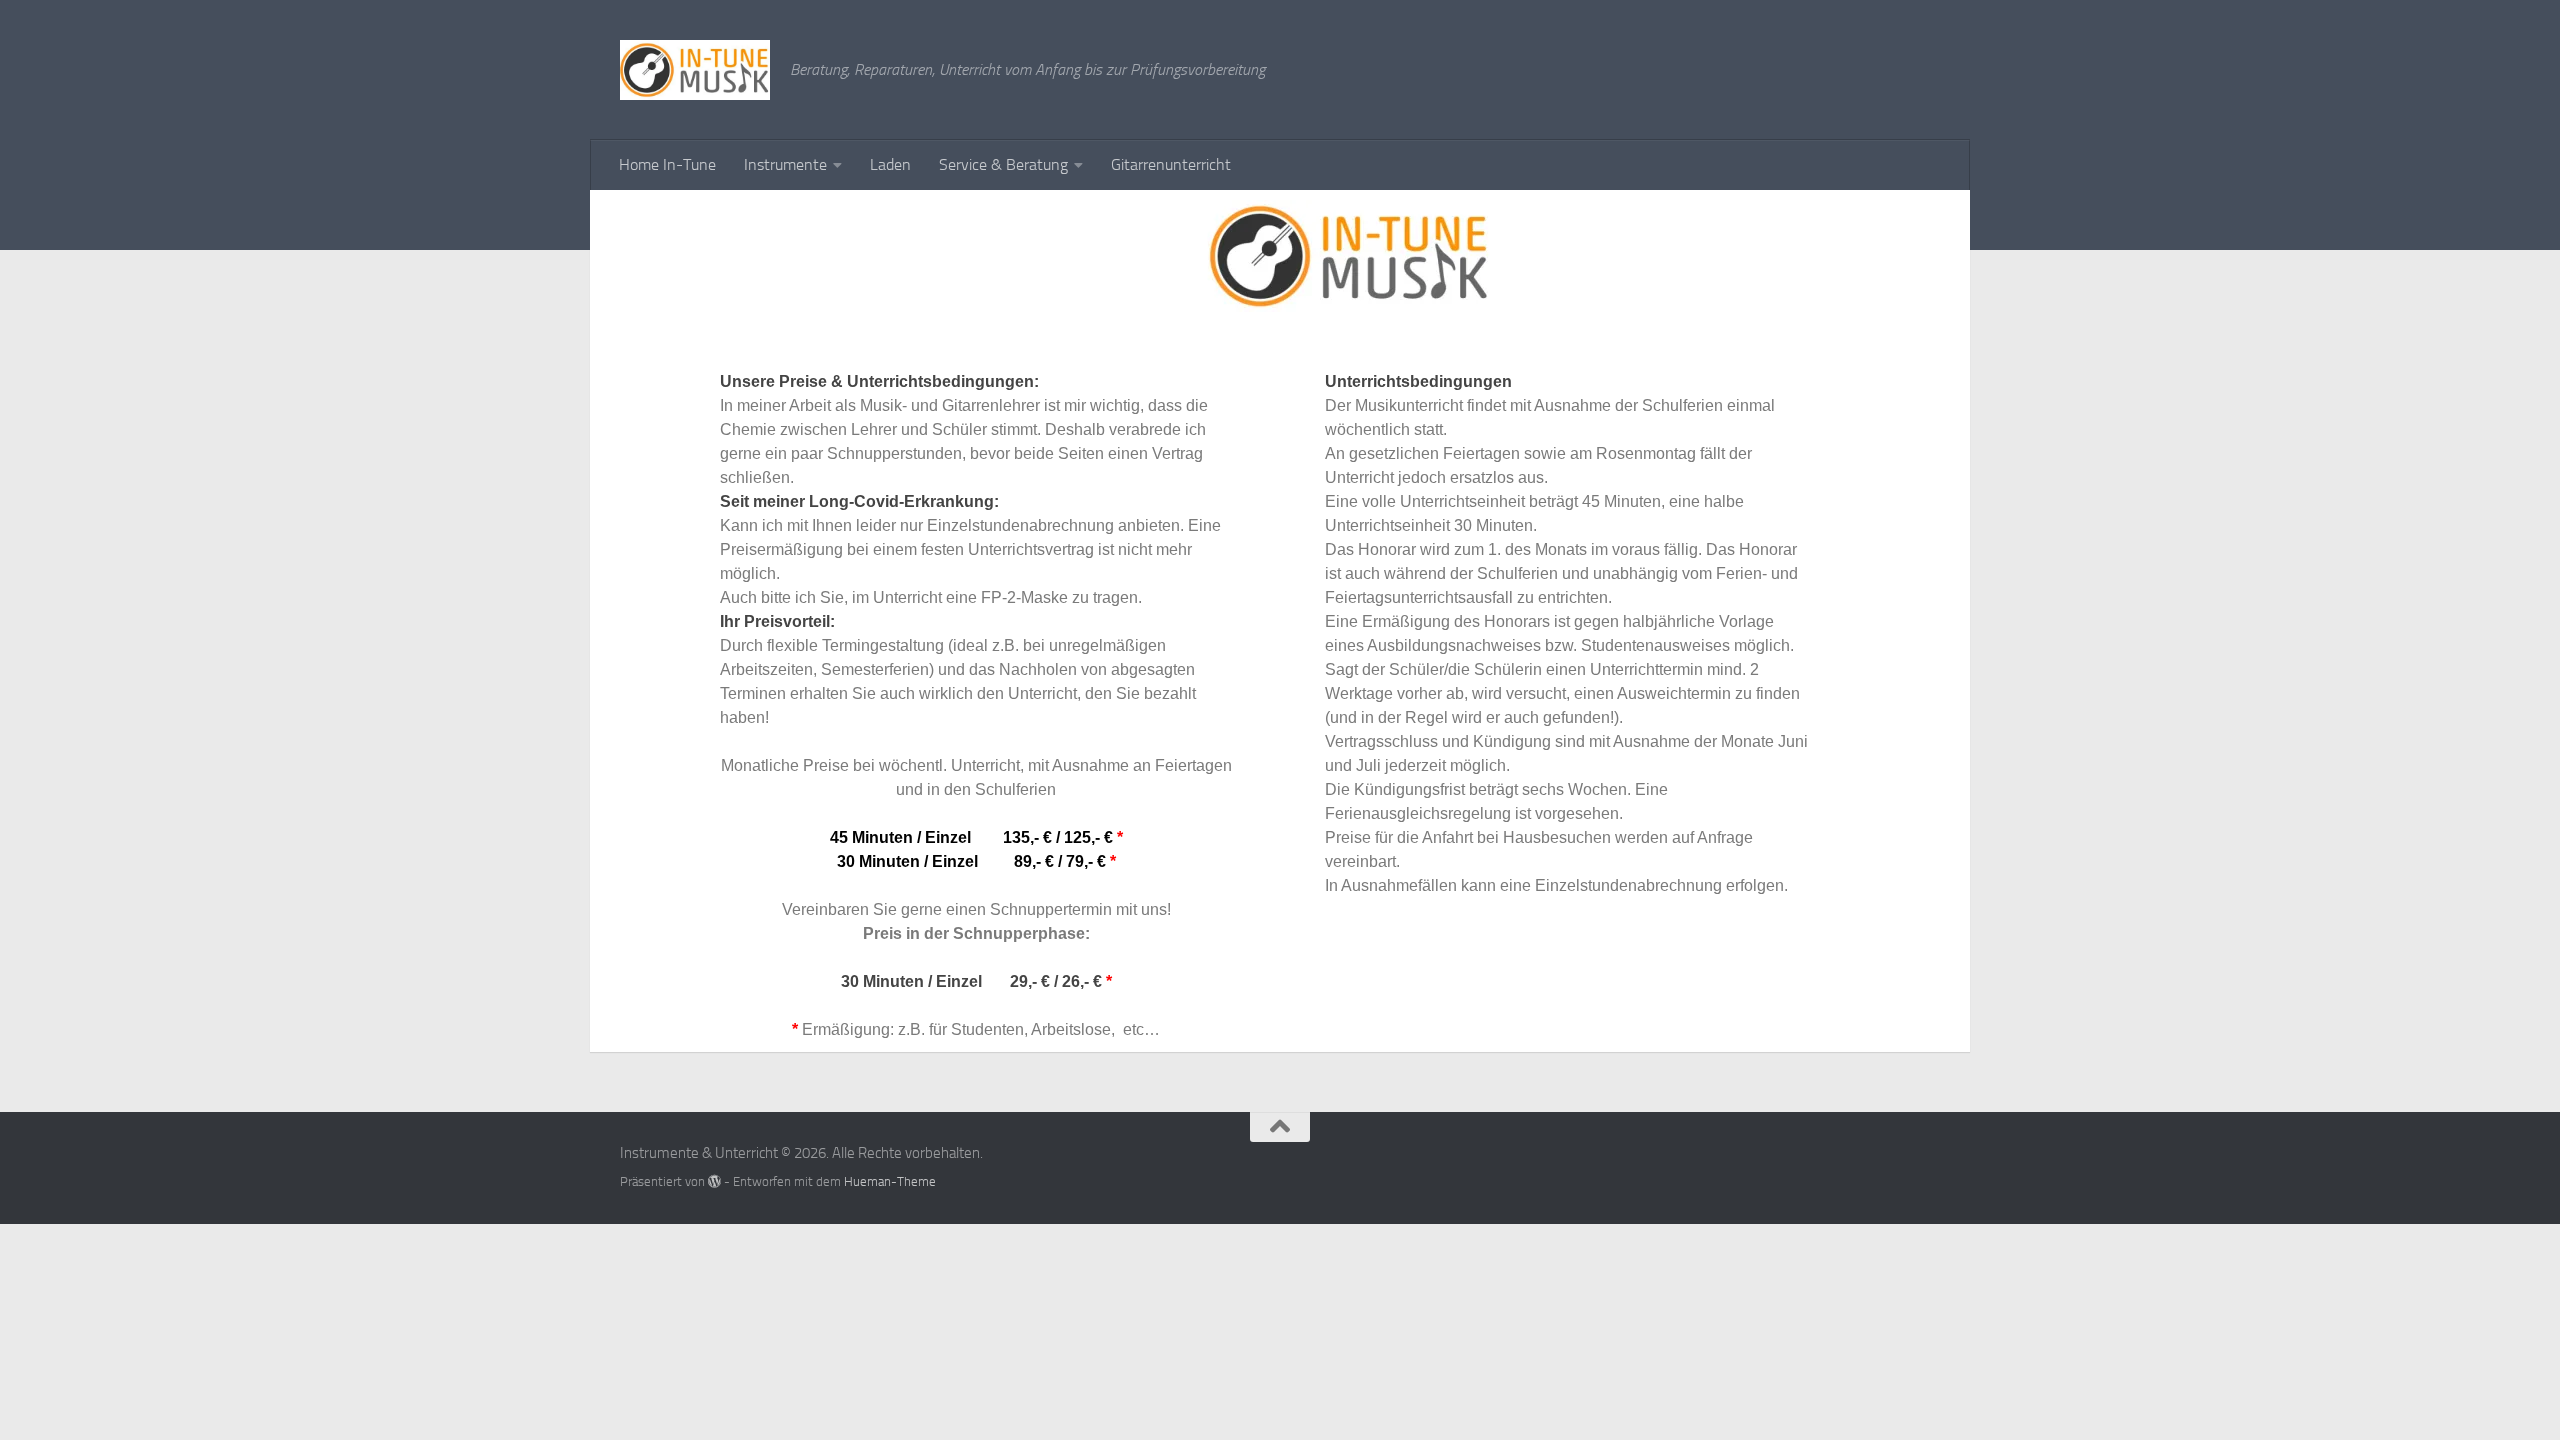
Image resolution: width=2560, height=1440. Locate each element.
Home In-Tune (667, 164)
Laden (890, 164)
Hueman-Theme (890, 1181)
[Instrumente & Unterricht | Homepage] (695, 70)
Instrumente (785, 164)
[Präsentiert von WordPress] (714, 1181)
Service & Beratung (1003, 164)
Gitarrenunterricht (1171, 164)
